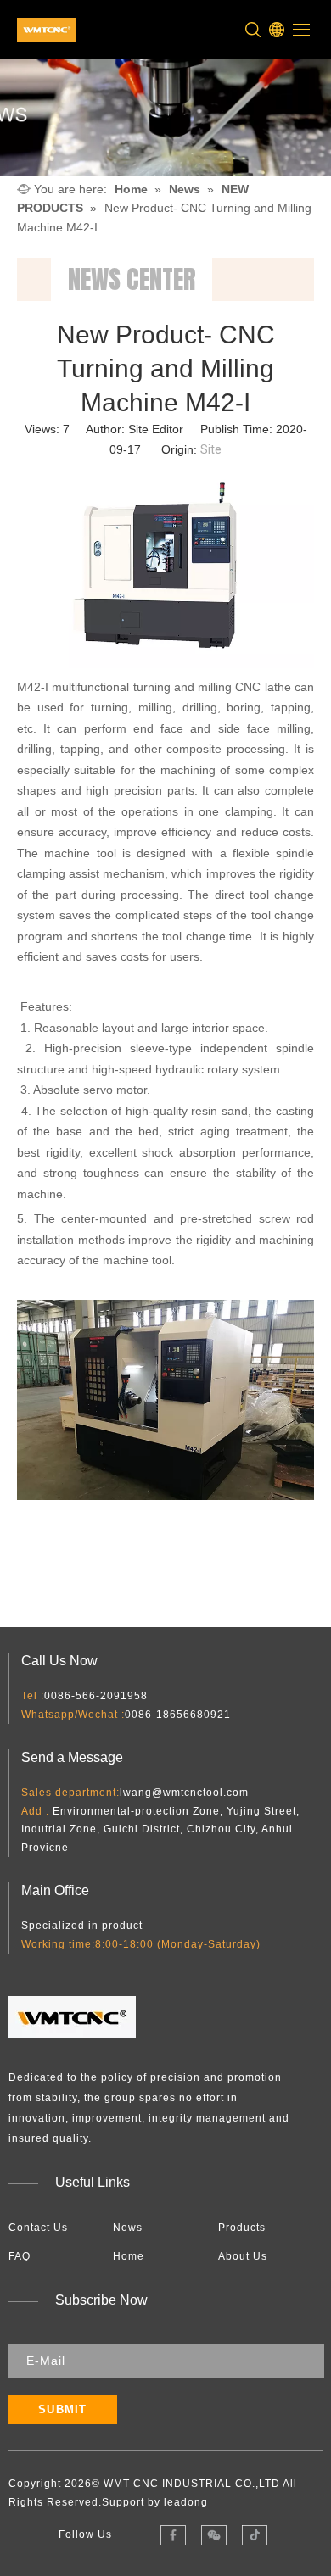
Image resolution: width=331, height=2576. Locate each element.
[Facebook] (173, 2535)
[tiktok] (254, 2535)
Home (129, 2256)
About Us (243, 2256)
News (128, 2228)
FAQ (20, 2256)
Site (211, 449)
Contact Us (38, 2228)
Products (242, 2228)
